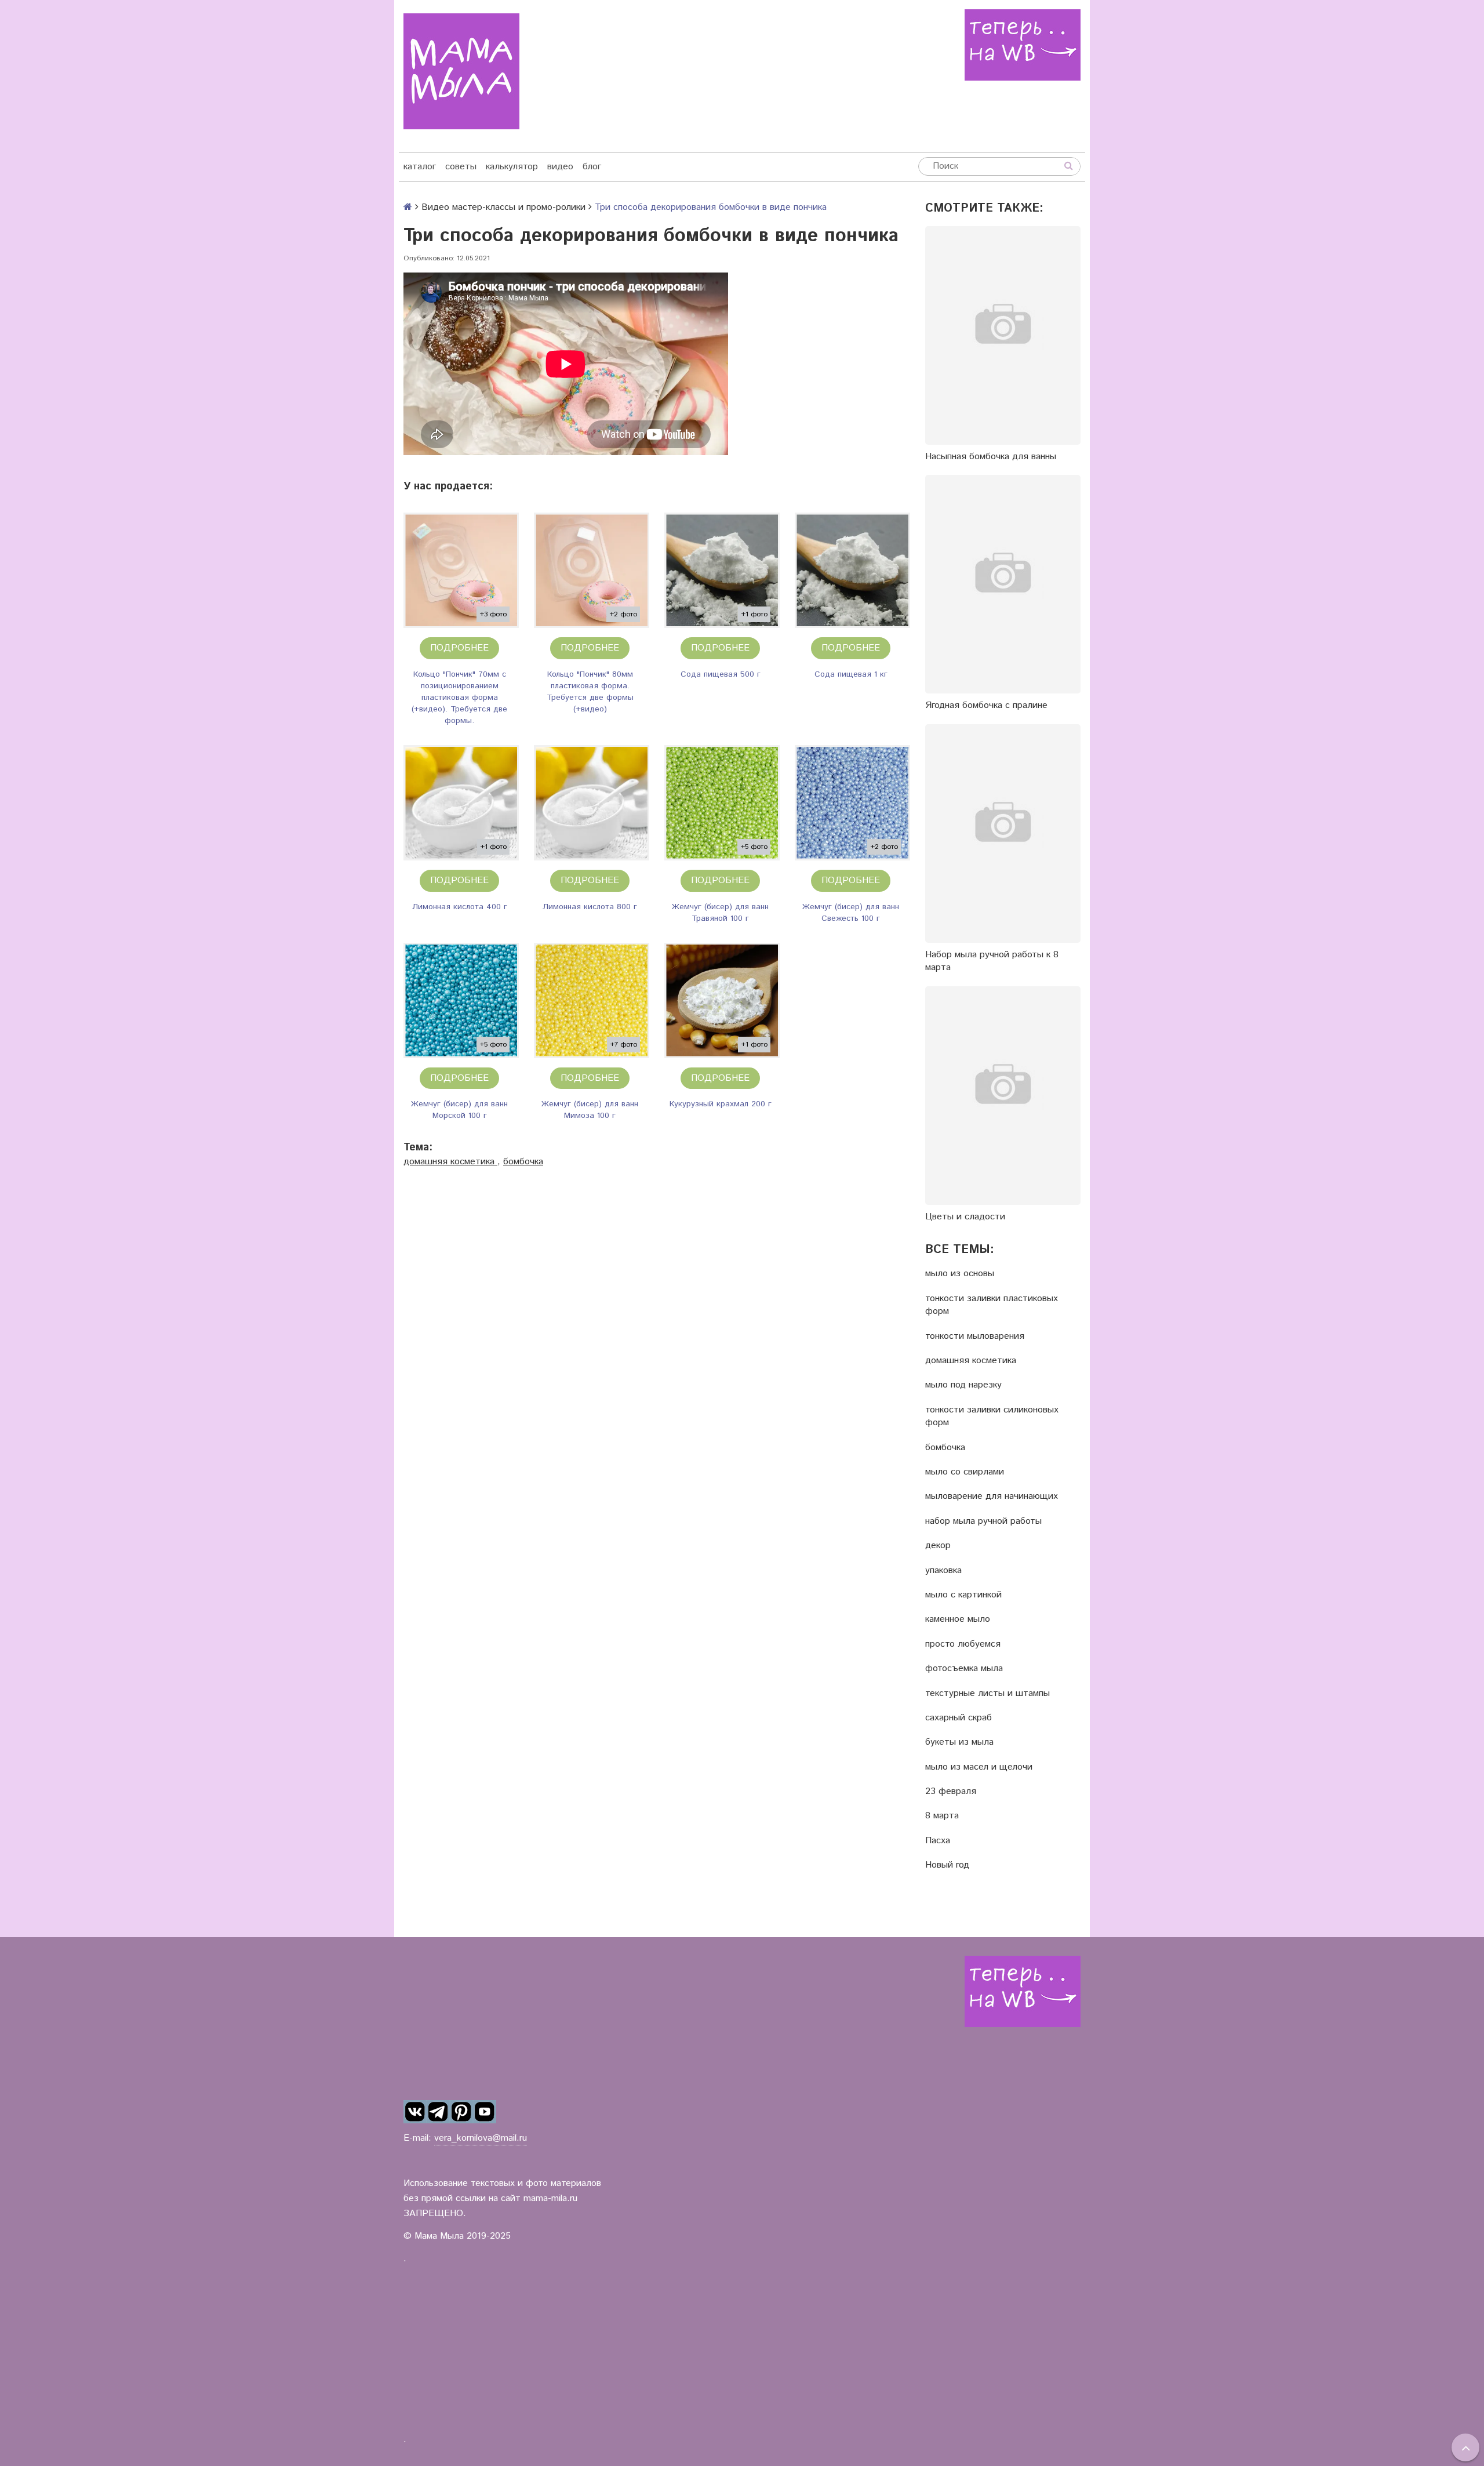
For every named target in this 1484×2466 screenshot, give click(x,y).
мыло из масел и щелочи (979, 1767)
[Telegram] (438, 2112)
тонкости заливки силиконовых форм (992, 1417)
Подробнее (459, 648)
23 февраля (951, 1792)
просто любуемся (963, 1644)
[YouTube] (485, 2112)
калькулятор (512, 167)
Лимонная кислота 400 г (460, 907)
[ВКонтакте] (415, 2112)
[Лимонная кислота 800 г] (592, 803)
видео (560, 167)
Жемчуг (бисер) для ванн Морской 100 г (459, 1110)
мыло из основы (960, 1274)
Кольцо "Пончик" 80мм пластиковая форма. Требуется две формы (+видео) (590, 692)
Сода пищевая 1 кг (851, 674)
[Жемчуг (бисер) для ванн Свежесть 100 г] (852, 803)
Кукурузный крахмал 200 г (721, 1104)
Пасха (938, 1841)
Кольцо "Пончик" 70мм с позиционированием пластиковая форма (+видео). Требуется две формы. (459, 698)
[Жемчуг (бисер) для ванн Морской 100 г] (461, 1000)
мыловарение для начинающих (992, 1497)
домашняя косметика (450, 1162)
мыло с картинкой (963, 1595)
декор (938, 1546)
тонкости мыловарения (975, 1336)
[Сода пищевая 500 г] (722, 570)
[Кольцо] (461, 570)
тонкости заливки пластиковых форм (992, 1305)
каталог (420, 167)
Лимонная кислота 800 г (590, 907)
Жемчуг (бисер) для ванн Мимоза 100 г (590, 1110)
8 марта (942, 1816)
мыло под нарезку (963, 1385)
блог (592, 167)
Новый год (947, 1865)
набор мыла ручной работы (983, 1521)
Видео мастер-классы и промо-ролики (503, 207)
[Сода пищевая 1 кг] (852, 570)
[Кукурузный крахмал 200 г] (722, 1000)
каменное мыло (958, 1619)
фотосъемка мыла (964, 1669)
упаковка (943, 1571)
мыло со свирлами (965, 1472)
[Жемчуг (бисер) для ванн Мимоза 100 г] (592, 1000)
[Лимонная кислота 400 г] (461, 803)
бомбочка (523, 1162)
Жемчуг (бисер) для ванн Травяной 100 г (720, 913)
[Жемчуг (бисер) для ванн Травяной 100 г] (722, 803)
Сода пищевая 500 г (721, 674)
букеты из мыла (959, 1742)
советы (461, 167)
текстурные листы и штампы (987, 1694)
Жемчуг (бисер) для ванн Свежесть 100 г (851, 913)
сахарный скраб (959, 1718)
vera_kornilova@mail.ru (481, 2138)
